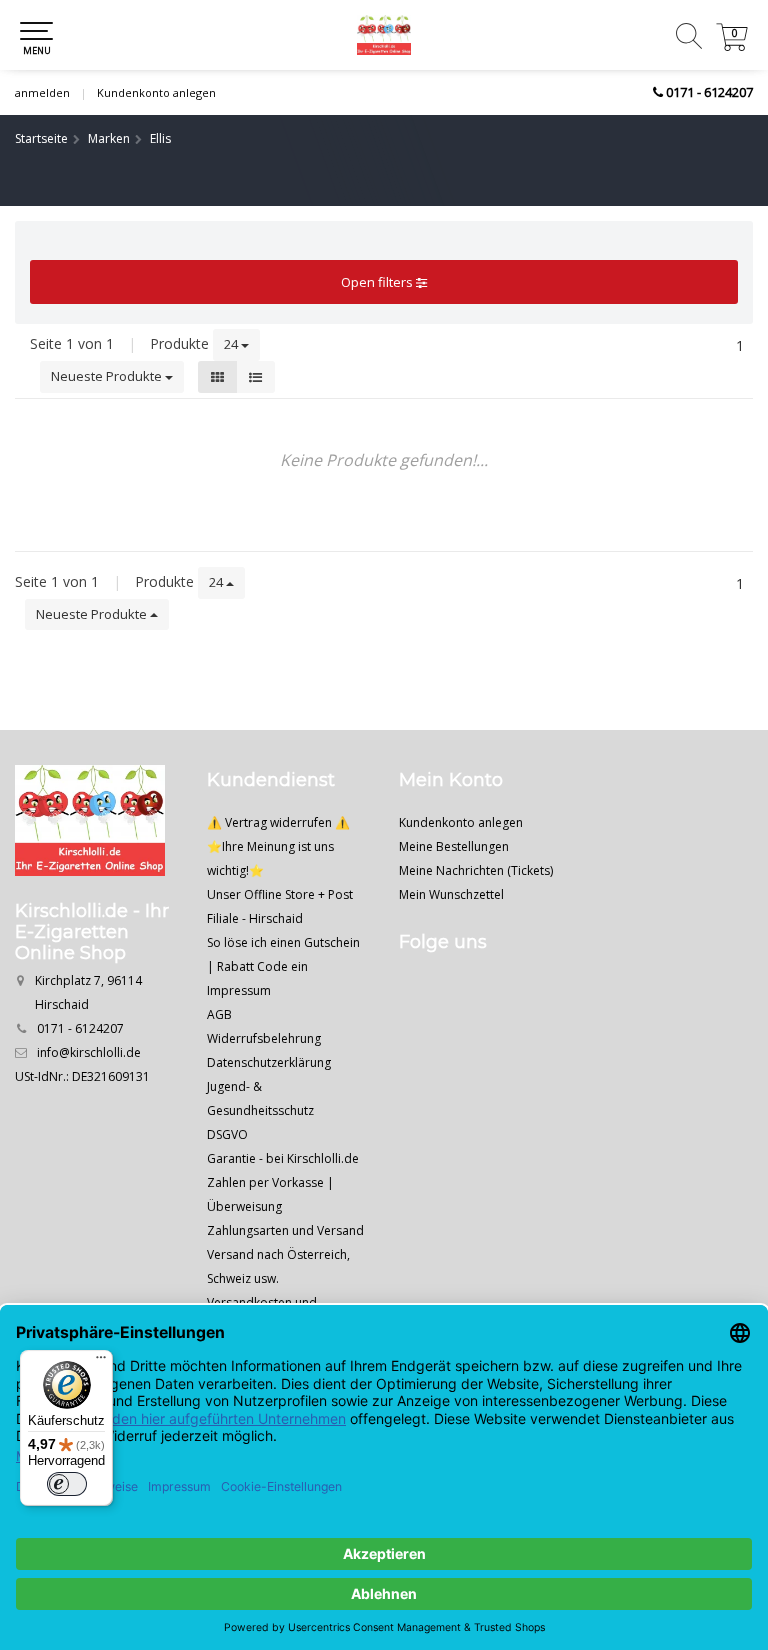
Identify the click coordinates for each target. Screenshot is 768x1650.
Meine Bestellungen (454, 846)
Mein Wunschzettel (451, 894)
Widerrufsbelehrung (264, 1038)
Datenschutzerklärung (269, 1062)
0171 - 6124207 (709, 92)
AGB (219, 1014)
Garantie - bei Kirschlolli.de (283, 1158)
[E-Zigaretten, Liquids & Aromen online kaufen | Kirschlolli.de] (384, 35)
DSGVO (227, 1134)
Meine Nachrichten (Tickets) (476, 870)
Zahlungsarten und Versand (285, 1230)
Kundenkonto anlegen (156, 92)
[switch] (67, 1484)
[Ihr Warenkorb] (732, 45)
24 (232, 344)
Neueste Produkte (108, 376)
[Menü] (101, 1362)
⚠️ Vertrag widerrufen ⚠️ (278, 822)
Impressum (239, 990)
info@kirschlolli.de (89, 1052)
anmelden (42, 92)
